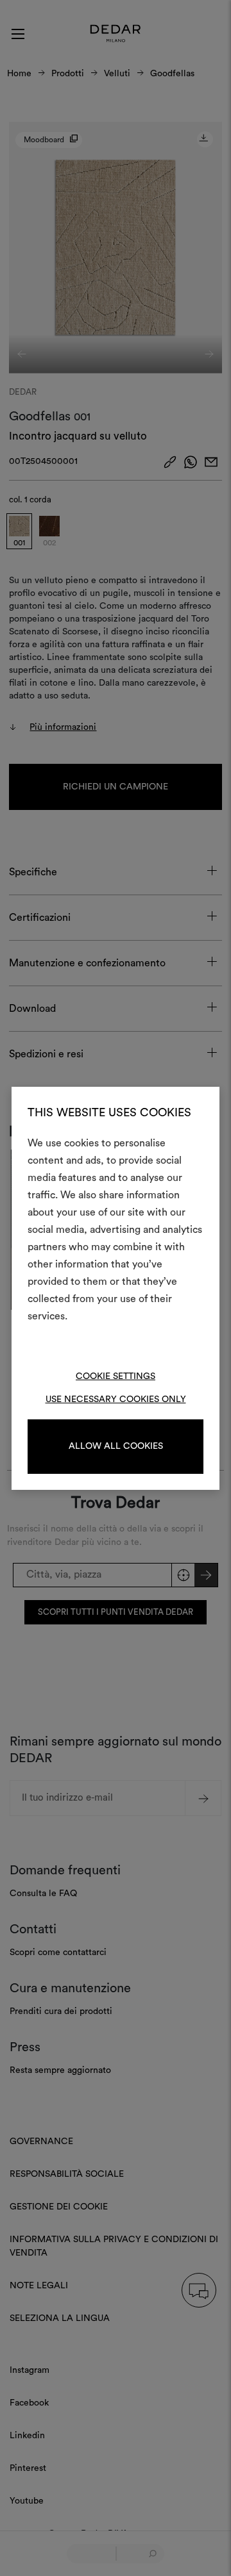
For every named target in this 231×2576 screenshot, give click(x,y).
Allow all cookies (116, 1446)
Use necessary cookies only (116, 1399)
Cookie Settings (116, 1376)
